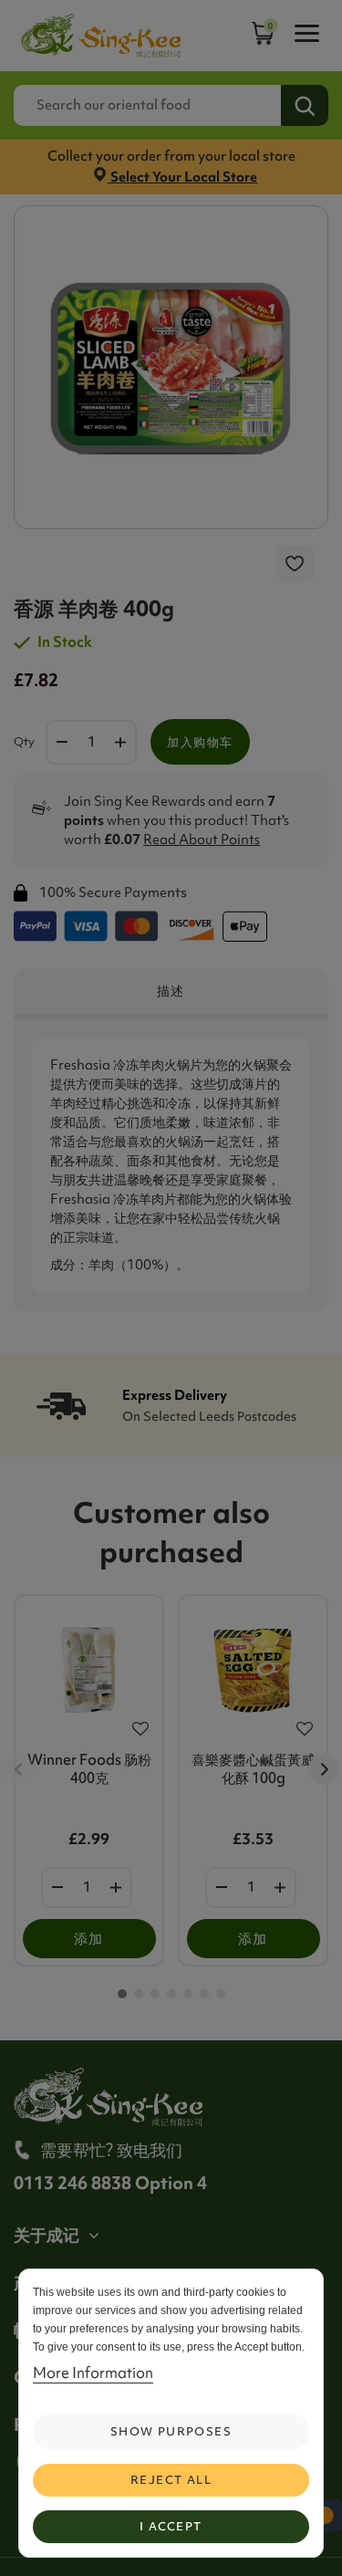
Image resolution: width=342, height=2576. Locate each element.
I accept (171, 2526)
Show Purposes (171, 2431)
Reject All (171, 2480)
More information (93, 2373)
